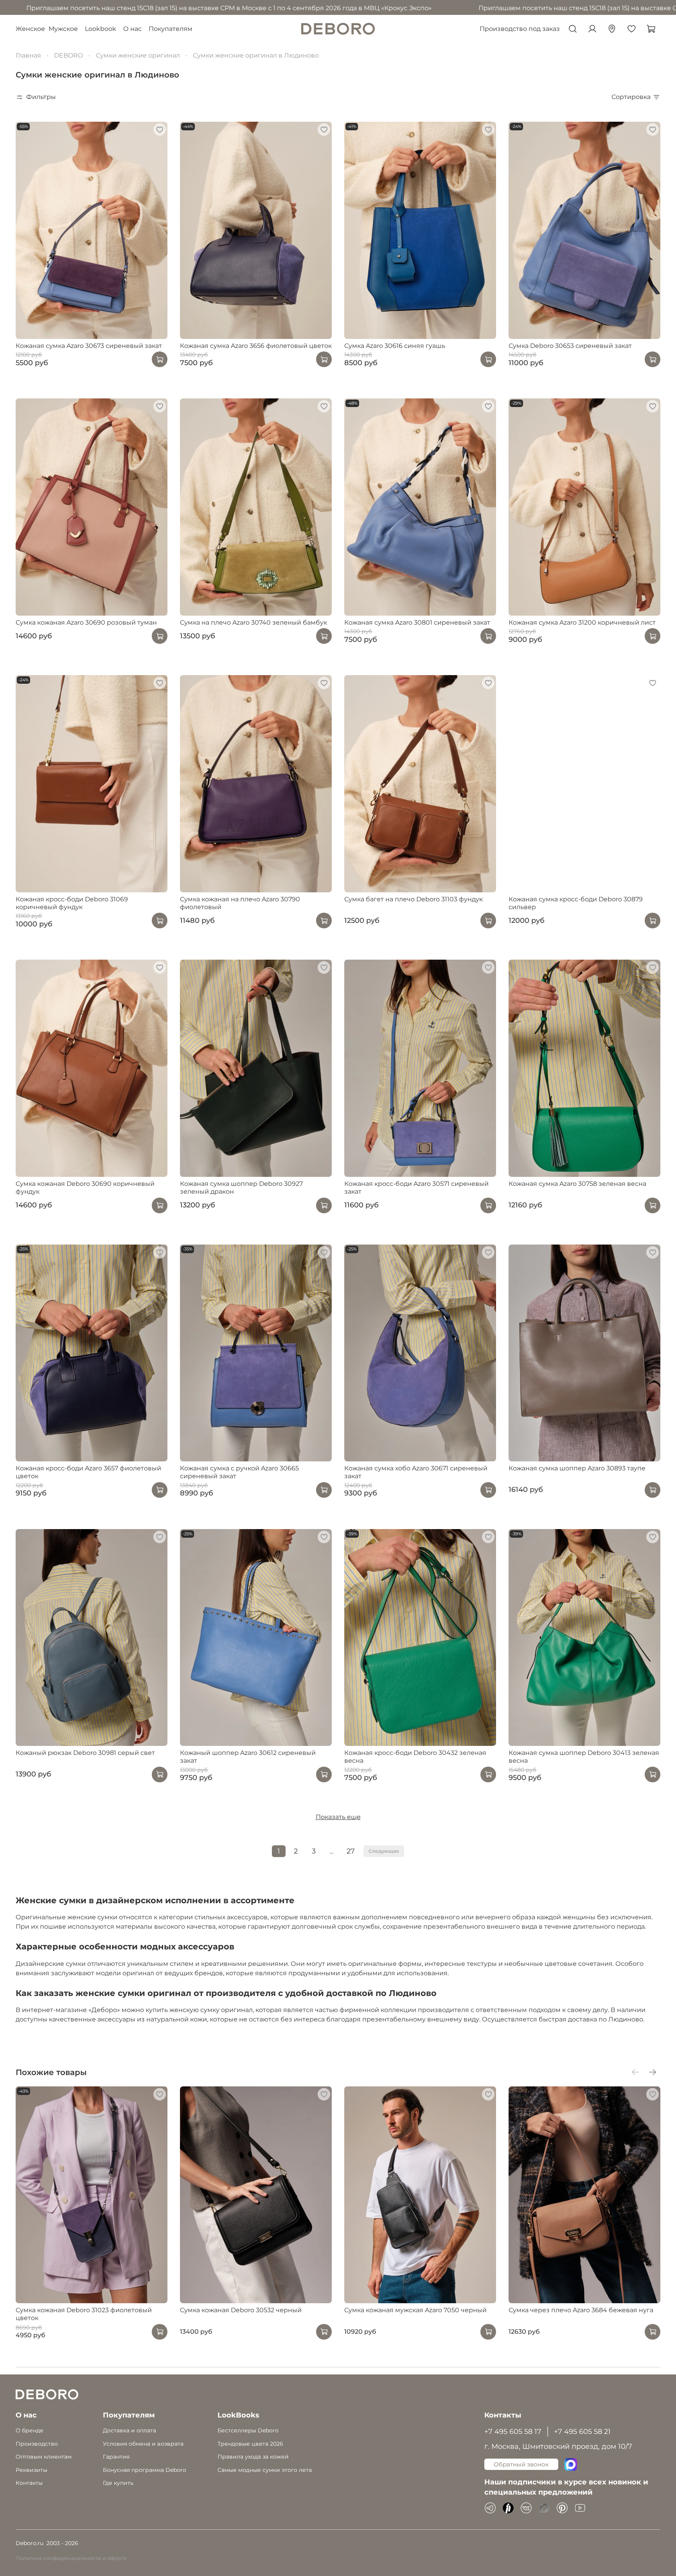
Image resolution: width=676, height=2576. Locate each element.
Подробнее (305, 1418)
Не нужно (376, 1418)
